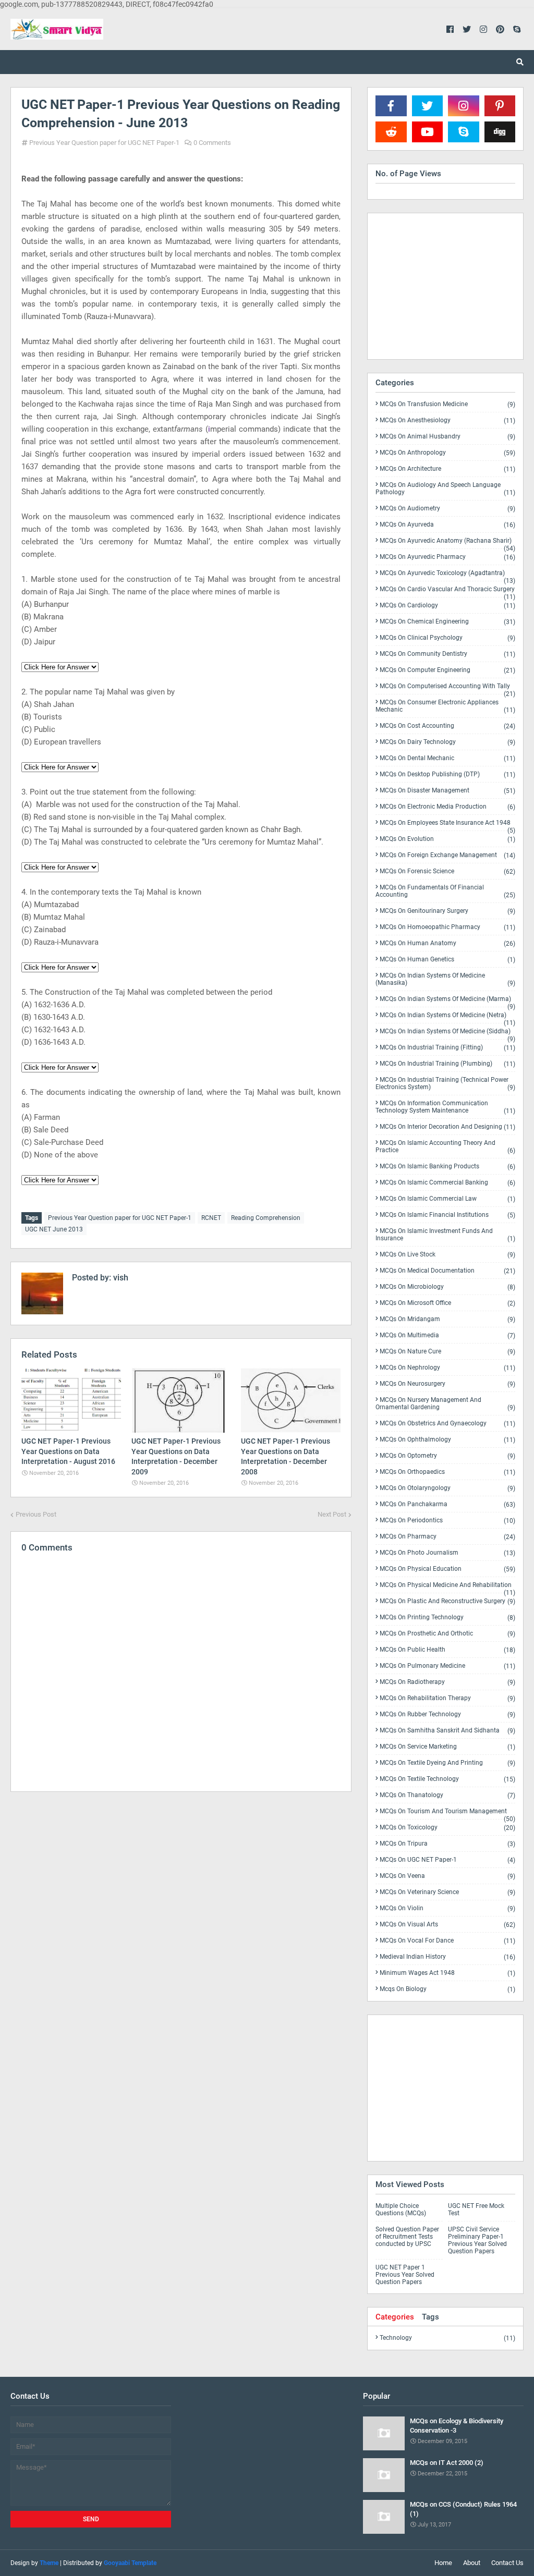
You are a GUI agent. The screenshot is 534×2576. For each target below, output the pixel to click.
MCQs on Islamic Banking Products (447, 1167)
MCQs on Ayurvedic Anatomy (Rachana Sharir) (447, 543)
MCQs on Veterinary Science (447, 1892)
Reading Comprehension (266, 1218)
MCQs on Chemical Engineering (447, 622)
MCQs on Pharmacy (447, 1537)
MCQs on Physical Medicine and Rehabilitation (447, 1587)
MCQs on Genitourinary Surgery (447, 911)
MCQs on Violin (447, 1908)
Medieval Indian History (447, 1957)
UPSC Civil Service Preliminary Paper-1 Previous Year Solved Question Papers (477, 2240)
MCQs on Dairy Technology (447, 742)
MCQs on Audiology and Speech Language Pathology (445, 489)
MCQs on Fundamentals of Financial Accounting (445, 891)
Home (443, 2563)
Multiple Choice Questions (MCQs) (401, 2209)
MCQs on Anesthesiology (447, 420)
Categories (395, 2317)
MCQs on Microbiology (447, 1287)
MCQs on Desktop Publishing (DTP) (447, 774)
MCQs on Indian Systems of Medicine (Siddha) (447, 1033)
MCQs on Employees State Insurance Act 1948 (447, 825)
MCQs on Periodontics (447, 1521)
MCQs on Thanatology (447, 1795)
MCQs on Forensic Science (447, 871)
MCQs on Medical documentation (447, 1271)
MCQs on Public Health (447, 1650)
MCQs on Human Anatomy (447, 943)
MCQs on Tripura (447, 1844)
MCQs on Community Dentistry (447, 654)
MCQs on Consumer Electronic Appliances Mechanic (445, 706)
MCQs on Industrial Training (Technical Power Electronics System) (445, 1084)
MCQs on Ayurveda (447, 525)
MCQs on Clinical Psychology (447, 638)
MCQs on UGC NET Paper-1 (447, 1860)
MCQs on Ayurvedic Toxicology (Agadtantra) (447, 575)
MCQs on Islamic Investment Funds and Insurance (445, 1235)
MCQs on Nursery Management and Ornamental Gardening (445, 1404)
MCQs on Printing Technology (447, 1617)
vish (120, 1278)
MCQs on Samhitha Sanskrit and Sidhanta (447, 1731)
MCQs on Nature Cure (447, 1352)
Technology (447, 2338)
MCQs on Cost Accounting (447, 726)
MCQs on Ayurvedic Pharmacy (447, 557)
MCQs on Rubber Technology (447, 1714)
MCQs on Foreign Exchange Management (447, 855)
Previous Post (36, 1514)
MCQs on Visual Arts (447, 1925)
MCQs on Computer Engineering (447, 670)
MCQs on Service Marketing (447, 1747)
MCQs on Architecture (447, 469)
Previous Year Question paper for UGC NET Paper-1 (104, 143)
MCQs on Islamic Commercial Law (447, 1199)
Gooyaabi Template (130, 2563)
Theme (49, 2563)
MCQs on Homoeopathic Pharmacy (447, 927)
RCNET (211, 1218)
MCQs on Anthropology (447, 453)
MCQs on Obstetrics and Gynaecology (447, 1424)
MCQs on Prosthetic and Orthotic (447, 1634)
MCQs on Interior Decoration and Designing (447, 1127)
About (472, 2563)
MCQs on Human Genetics (447, 960)
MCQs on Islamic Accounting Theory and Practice (445, 1147)
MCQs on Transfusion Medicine (447, 404)
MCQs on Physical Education (447, 1569)
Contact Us (507, 2563)
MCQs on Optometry (447, 1456)
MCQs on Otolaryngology (447, 1488)
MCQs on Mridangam (447, 1319)
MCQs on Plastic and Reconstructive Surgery (447, 1601)
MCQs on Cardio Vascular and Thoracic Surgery (447, 591)
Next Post (332, 1514)
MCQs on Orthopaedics (447, 1472)
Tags (430, 2317)
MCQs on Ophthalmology (447, 1440)
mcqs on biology (447, 1989)
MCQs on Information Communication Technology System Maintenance (445, 1107)
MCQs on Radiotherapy (447, 1682)
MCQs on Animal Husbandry (447, 437)
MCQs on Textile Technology (447, 1779)
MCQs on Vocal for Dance (447, 1941)
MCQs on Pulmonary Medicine (447, 1666)
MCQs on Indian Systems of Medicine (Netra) (447, 1017)
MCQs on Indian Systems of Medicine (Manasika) (445, 979)
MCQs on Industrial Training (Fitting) (447, 1048)
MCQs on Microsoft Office (447, 1303)
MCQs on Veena (447, 1876)
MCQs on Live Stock (447, 1255)
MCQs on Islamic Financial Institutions (447, 1215)
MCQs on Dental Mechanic (447, 758)
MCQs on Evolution (447, 839)
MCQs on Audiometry (447, 509)
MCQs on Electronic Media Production (447, 807)
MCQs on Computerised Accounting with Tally (447, 688)
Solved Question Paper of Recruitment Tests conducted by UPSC (407, 2237)
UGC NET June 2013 (54, 1229)
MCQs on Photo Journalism (447, 1553)
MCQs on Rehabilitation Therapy (447, 1698)
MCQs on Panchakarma (447, 1504)
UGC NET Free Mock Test (476, 2209)
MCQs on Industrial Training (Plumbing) (447, 1064)
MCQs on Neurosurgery (447, 1384)
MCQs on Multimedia (447, 1335)
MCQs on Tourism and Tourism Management (447, 1813)
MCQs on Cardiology (447, 606)
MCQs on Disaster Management (447, 791)
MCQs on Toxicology (447, 1828)
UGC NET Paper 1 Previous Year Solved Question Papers (405, 2275)
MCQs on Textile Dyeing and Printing (447, 1763)
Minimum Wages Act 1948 (447, 1973)
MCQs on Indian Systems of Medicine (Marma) (447, 1001)
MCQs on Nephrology (447, 1368)
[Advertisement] (181, 1894)
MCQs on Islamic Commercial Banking (447, 1183)
